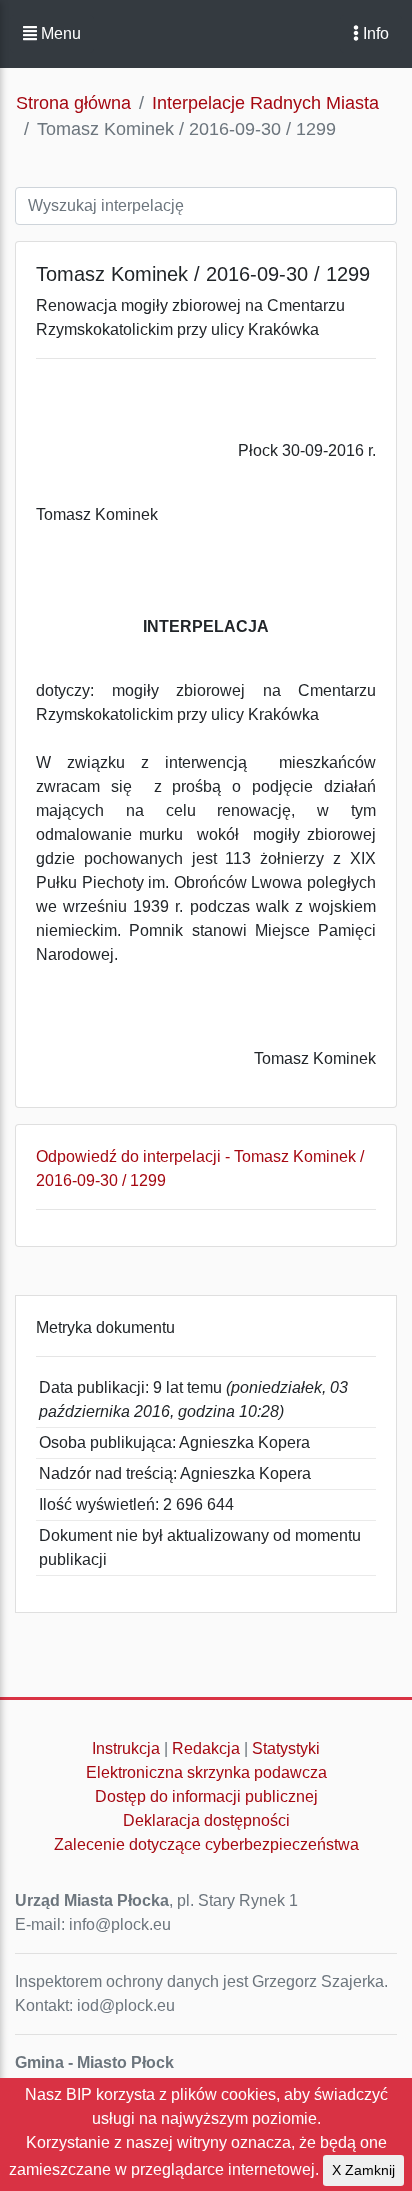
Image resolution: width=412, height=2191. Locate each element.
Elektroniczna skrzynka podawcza (206, 1772)
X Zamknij (363, 2170)
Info (374, 33)
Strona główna (73, 103)
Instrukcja (126, 1748)
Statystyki (286, 1748)
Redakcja (206, 1748)
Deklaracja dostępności (206, 1820)
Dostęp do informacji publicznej (206, 1796)
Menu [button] (59, 33)
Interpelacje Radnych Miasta (265, 103)
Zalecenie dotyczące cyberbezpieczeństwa (206, 1844)
